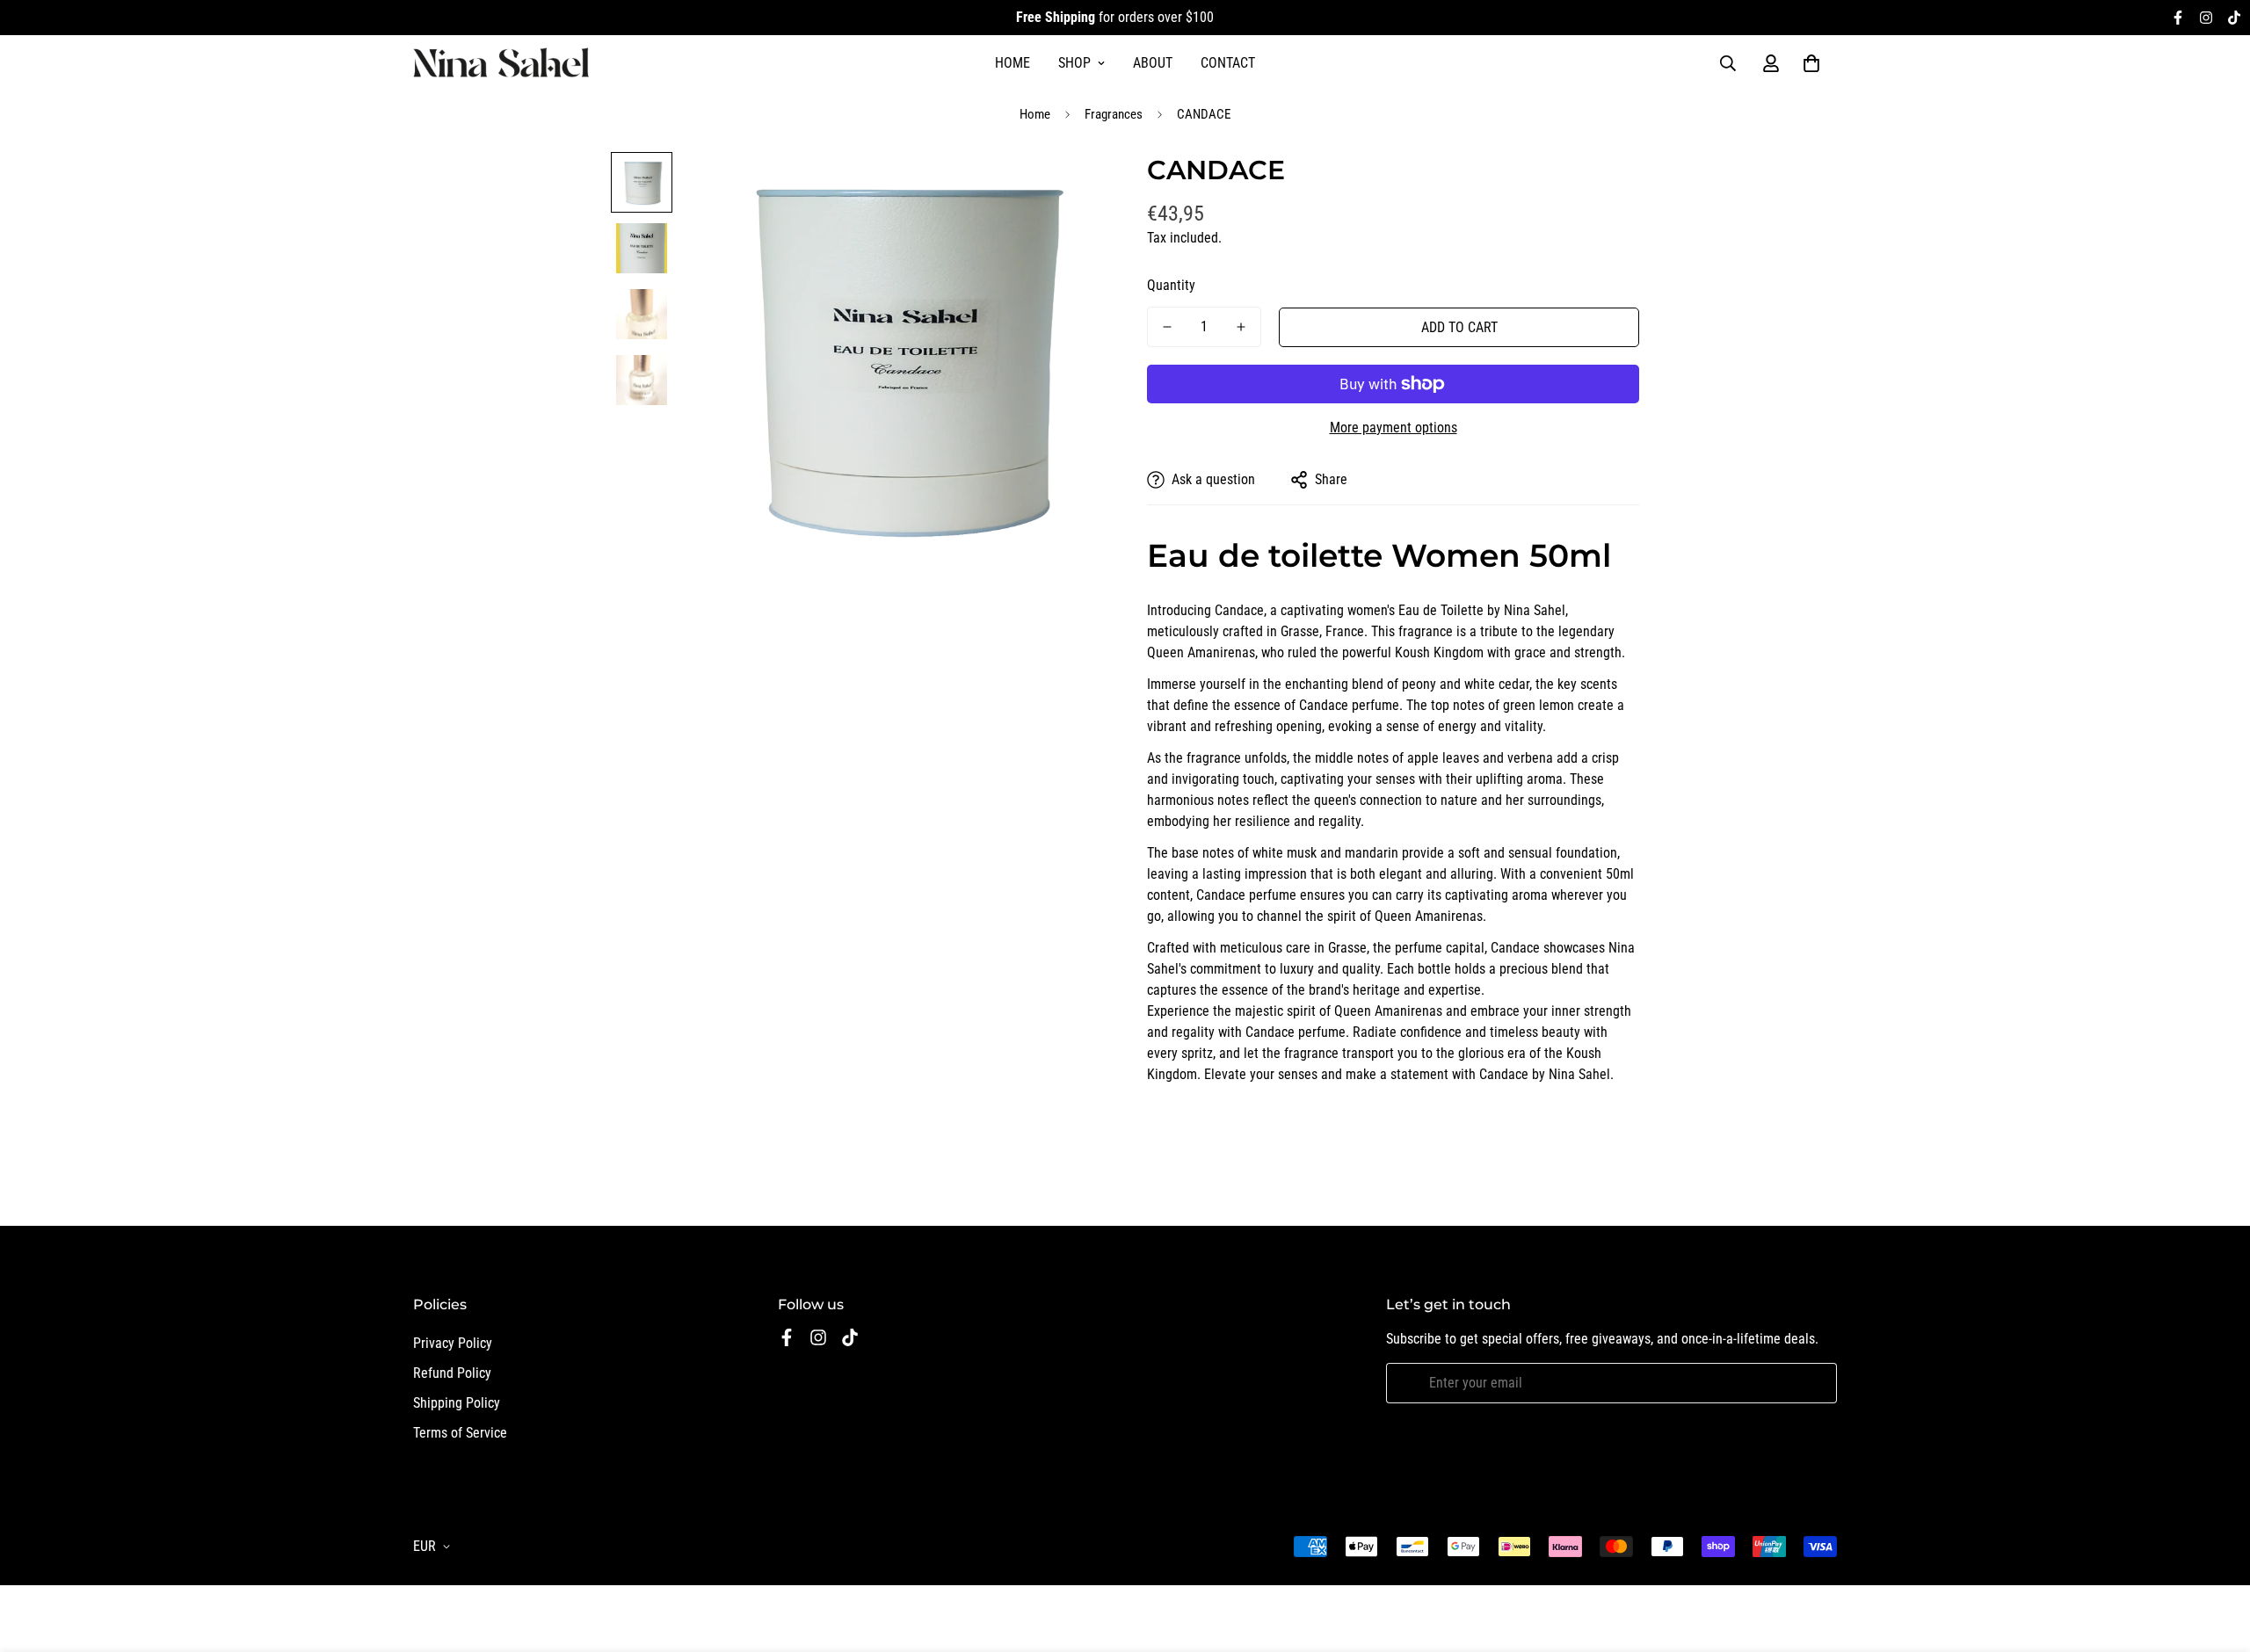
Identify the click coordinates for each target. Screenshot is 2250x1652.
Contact (1228, 63)
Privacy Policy (453, 1343)
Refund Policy (452, 1373)
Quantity (1171, 285)
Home (1012, 63)
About (1153, 63)
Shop (1074, 63)
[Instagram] (2206, 18)
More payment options (1394, 427)
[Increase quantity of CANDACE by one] (1241, 327)
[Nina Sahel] (501, 64)
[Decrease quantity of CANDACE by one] (1167, 327)
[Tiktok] (2234, 18)
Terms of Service (460, 1433)
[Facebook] (2178, 18)
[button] (1811, 63)
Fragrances (1114, 114)
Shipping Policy (457, 1403)
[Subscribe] (1817, 1383)
